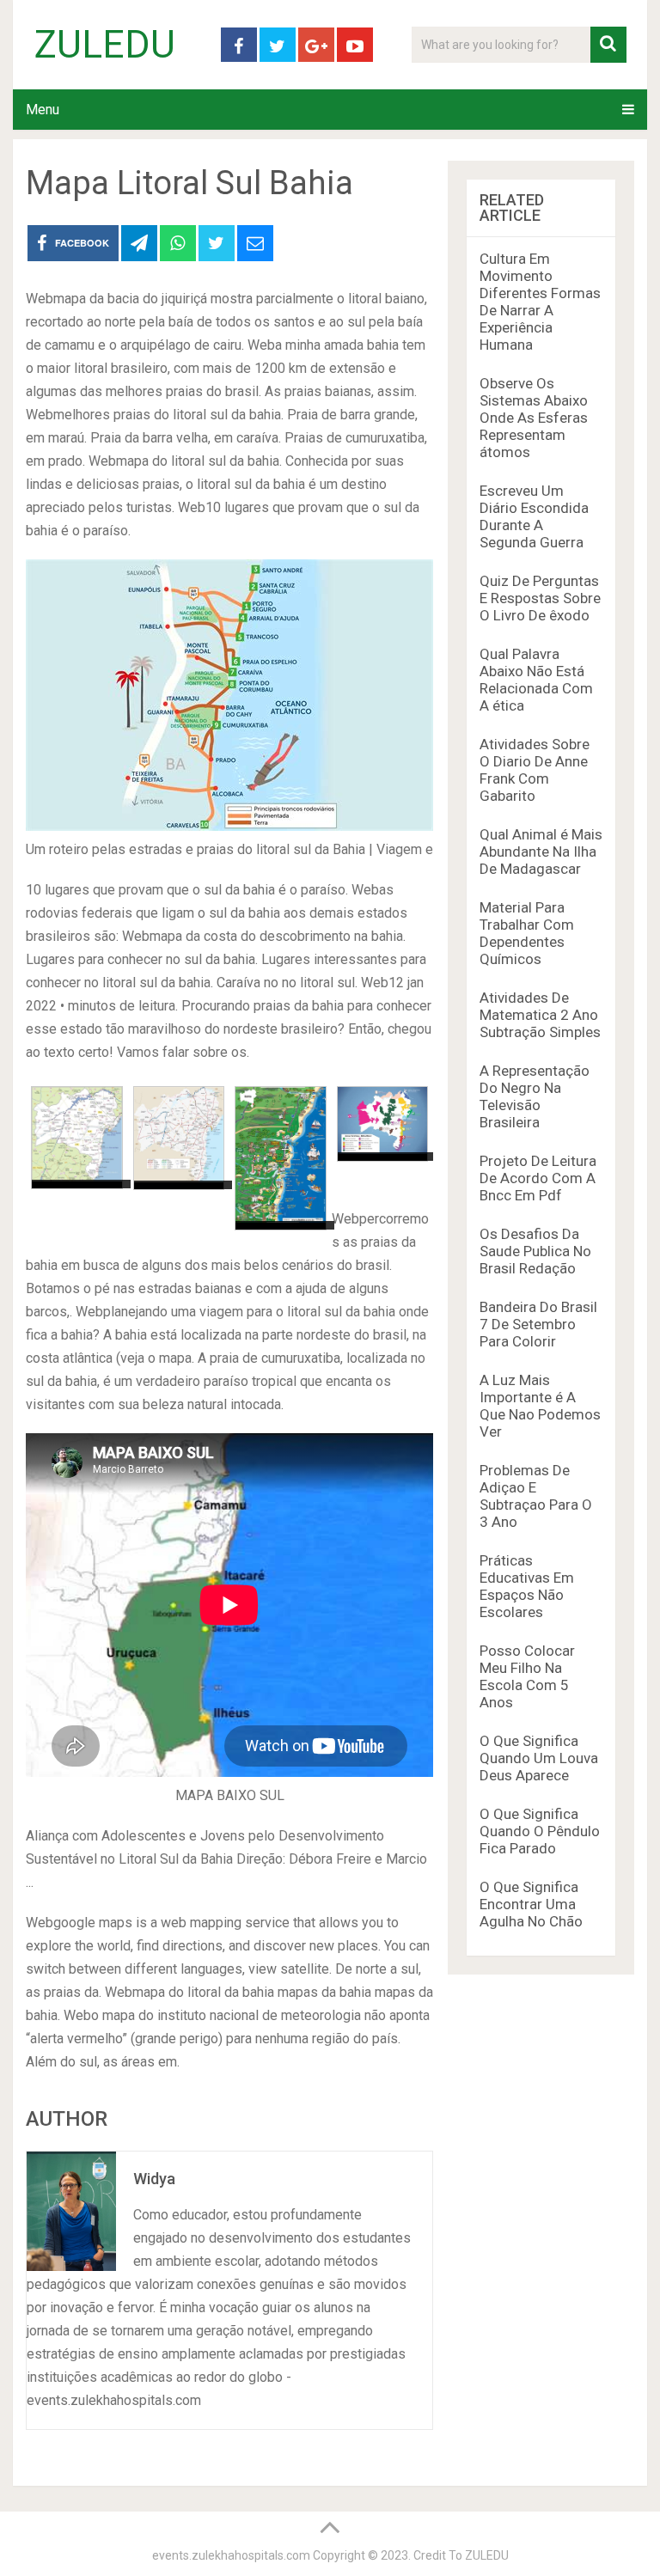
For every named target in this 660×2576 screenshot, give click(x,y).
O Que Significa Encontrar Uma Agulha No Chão (531, 1904)
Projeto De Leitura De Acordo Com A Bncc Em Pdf (538, 1178)
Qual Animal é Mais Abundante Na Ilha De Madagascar (541, 852)
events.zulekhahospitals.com (231, 2555)
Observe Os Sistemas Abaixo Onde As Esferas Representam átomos (534, 418)
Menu (43, 110)
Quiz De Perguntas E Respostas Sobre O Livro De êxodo (540, 598)
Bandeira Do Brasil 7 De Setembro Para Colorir (538, 1324)
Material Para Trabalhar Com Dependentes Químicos (527, 933)
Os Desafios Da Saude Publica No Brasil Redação (535, 1251)
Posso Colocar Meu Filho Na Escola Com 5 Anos (527, 1676)
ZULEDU (105, 45)
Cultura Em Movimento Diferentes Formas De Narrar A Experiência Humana (540, 302)
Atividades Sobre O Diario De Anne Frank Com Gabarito (535, 770)
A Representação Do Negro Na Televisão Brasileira (535, 1096)
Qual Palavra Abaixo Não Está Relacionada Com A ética (536, 680)
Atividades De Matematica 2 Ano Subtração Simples (540, 1015)
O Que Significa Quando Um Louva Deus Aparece (539, 1758)
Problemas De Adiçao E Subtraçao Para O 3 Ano (536, 1496)
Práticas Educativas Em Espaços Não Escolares (527, 1586)
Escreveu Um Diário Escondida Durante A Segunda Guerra (534, 516)
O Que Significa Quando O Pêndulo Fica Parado (540, 1831)
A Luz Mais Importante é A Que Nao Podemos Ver (540, 1406)
